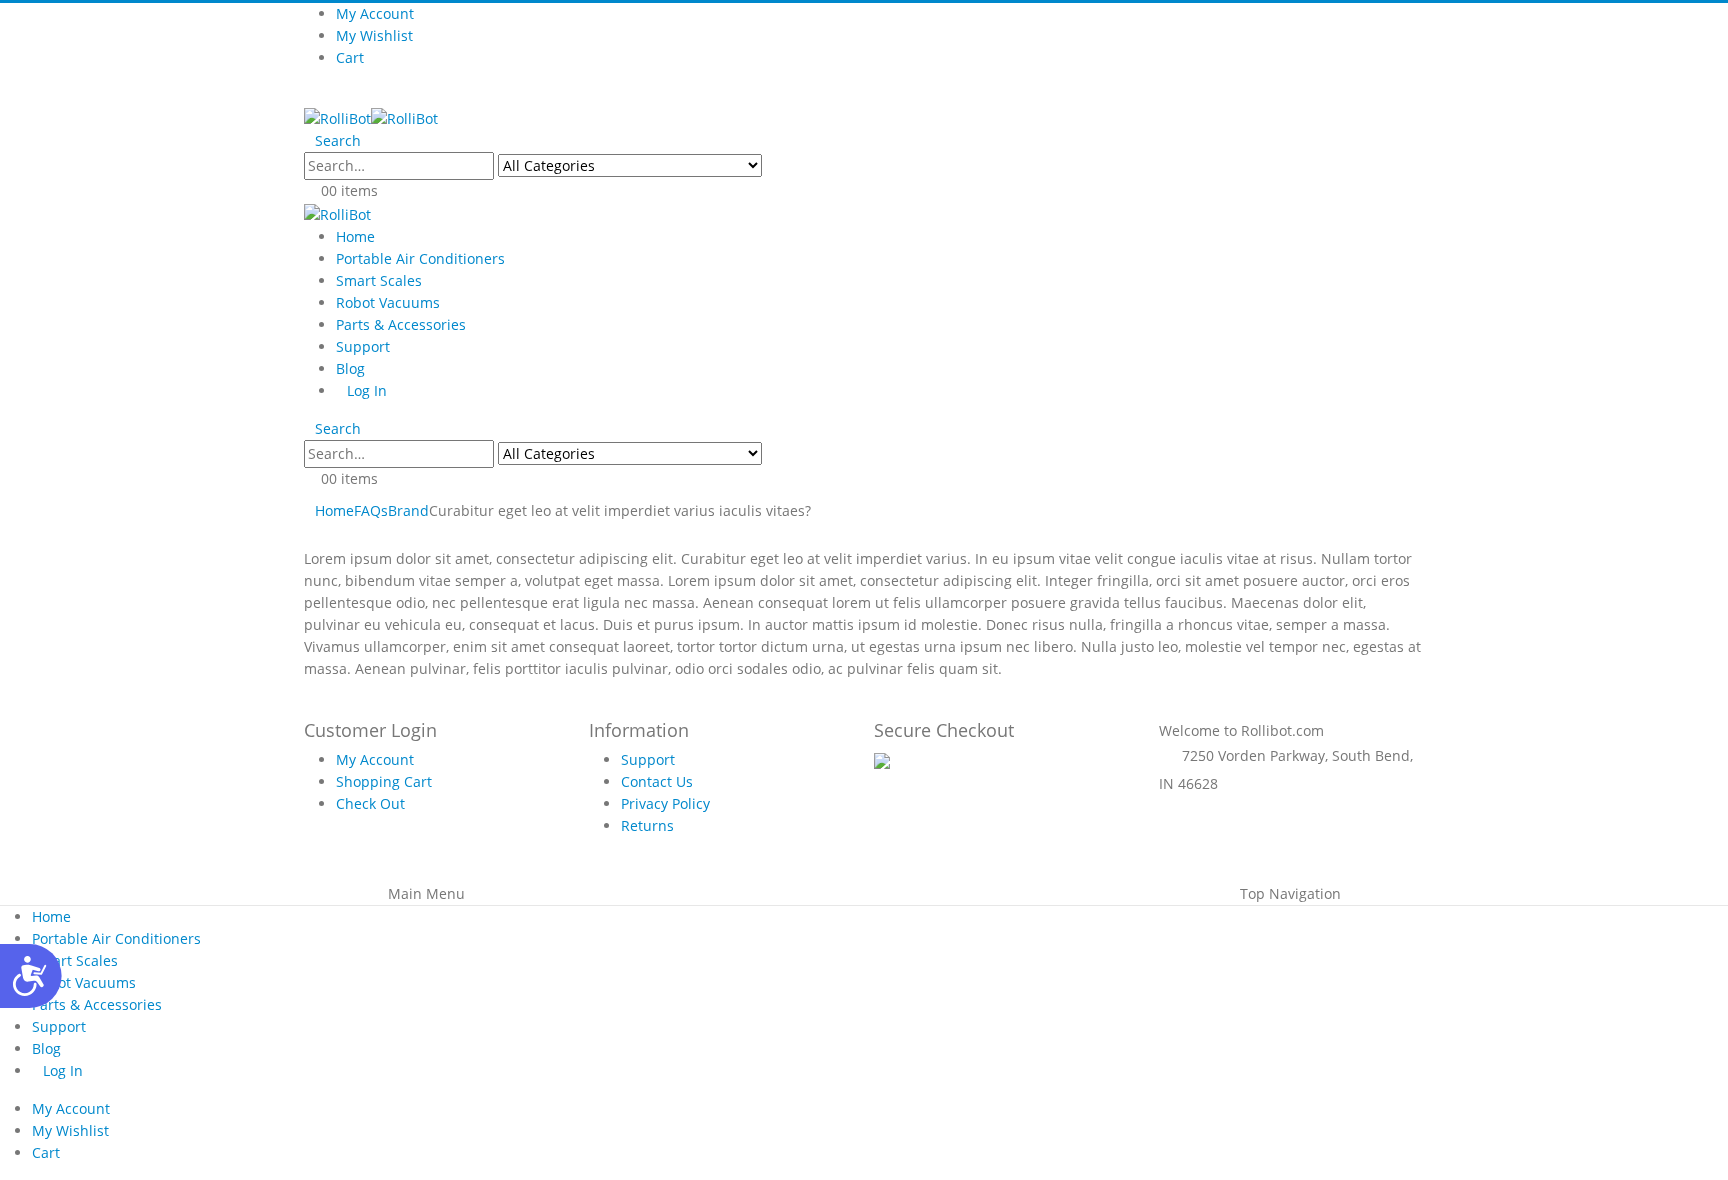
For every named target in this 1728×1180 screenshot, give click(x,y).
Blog (350, 368)
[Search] (789, 168)
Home (355, 236)
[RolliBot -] (371, 117)
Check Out (370, 803)
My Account (375, 13)
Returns (647, 825)
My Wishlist (374, 35)
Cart (350, 57)
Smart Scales (379, 280)
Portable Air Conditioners (420, 258)
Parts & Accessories (401, 324)
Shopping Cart (384, 781)
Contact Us (657, 781)
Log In (367, 390)
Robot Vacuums (388, 302)
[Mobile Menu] (309, 95)
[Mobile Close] (5, 871)
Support (363, 346)
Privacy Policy (665, 803)
